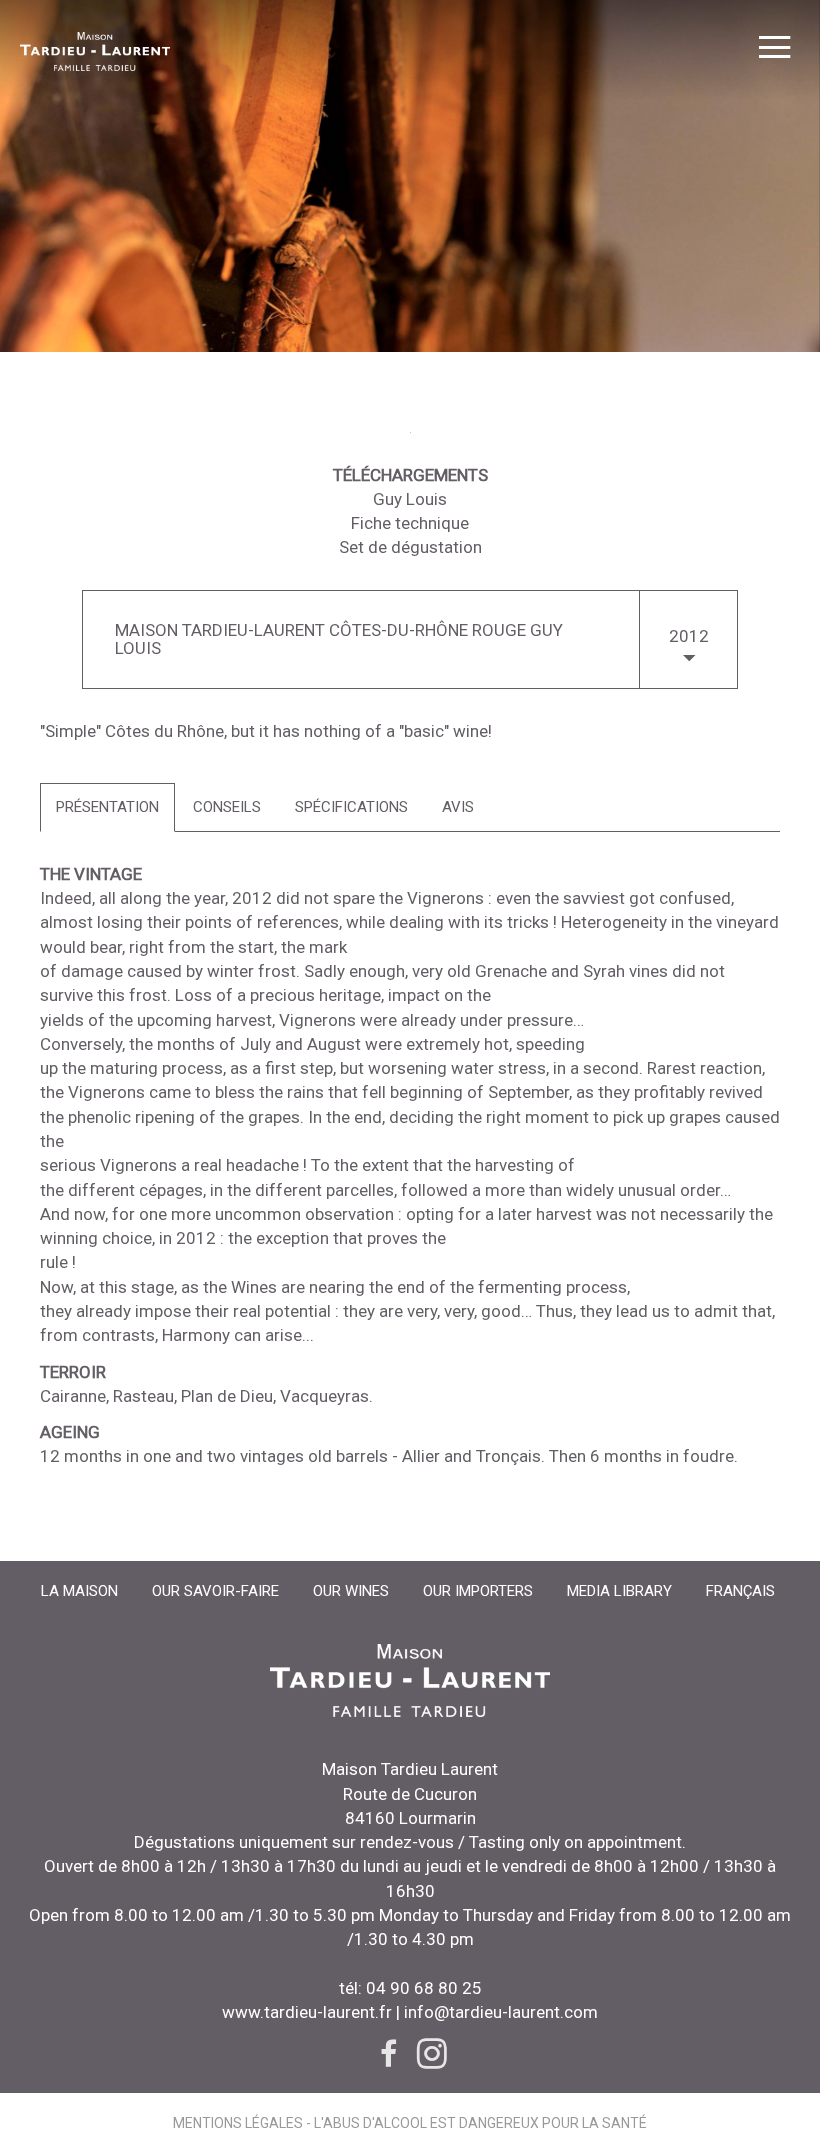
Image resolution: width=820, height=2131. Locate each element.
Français (740, 1591)
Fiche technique (410, 523)
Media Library (619, 1591)
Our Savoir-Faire (215, 1591)
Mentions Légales (238, 2123)
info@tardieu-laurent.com (499, 2012)
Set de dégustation (410, 547)
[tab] (107, 807)
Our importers (478, 1591)
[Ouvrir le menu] (774, 49)
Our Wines (351, 1591)
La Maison (79, 1591)
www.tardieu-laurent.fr (307, 2012)
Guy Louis (410, 499)
